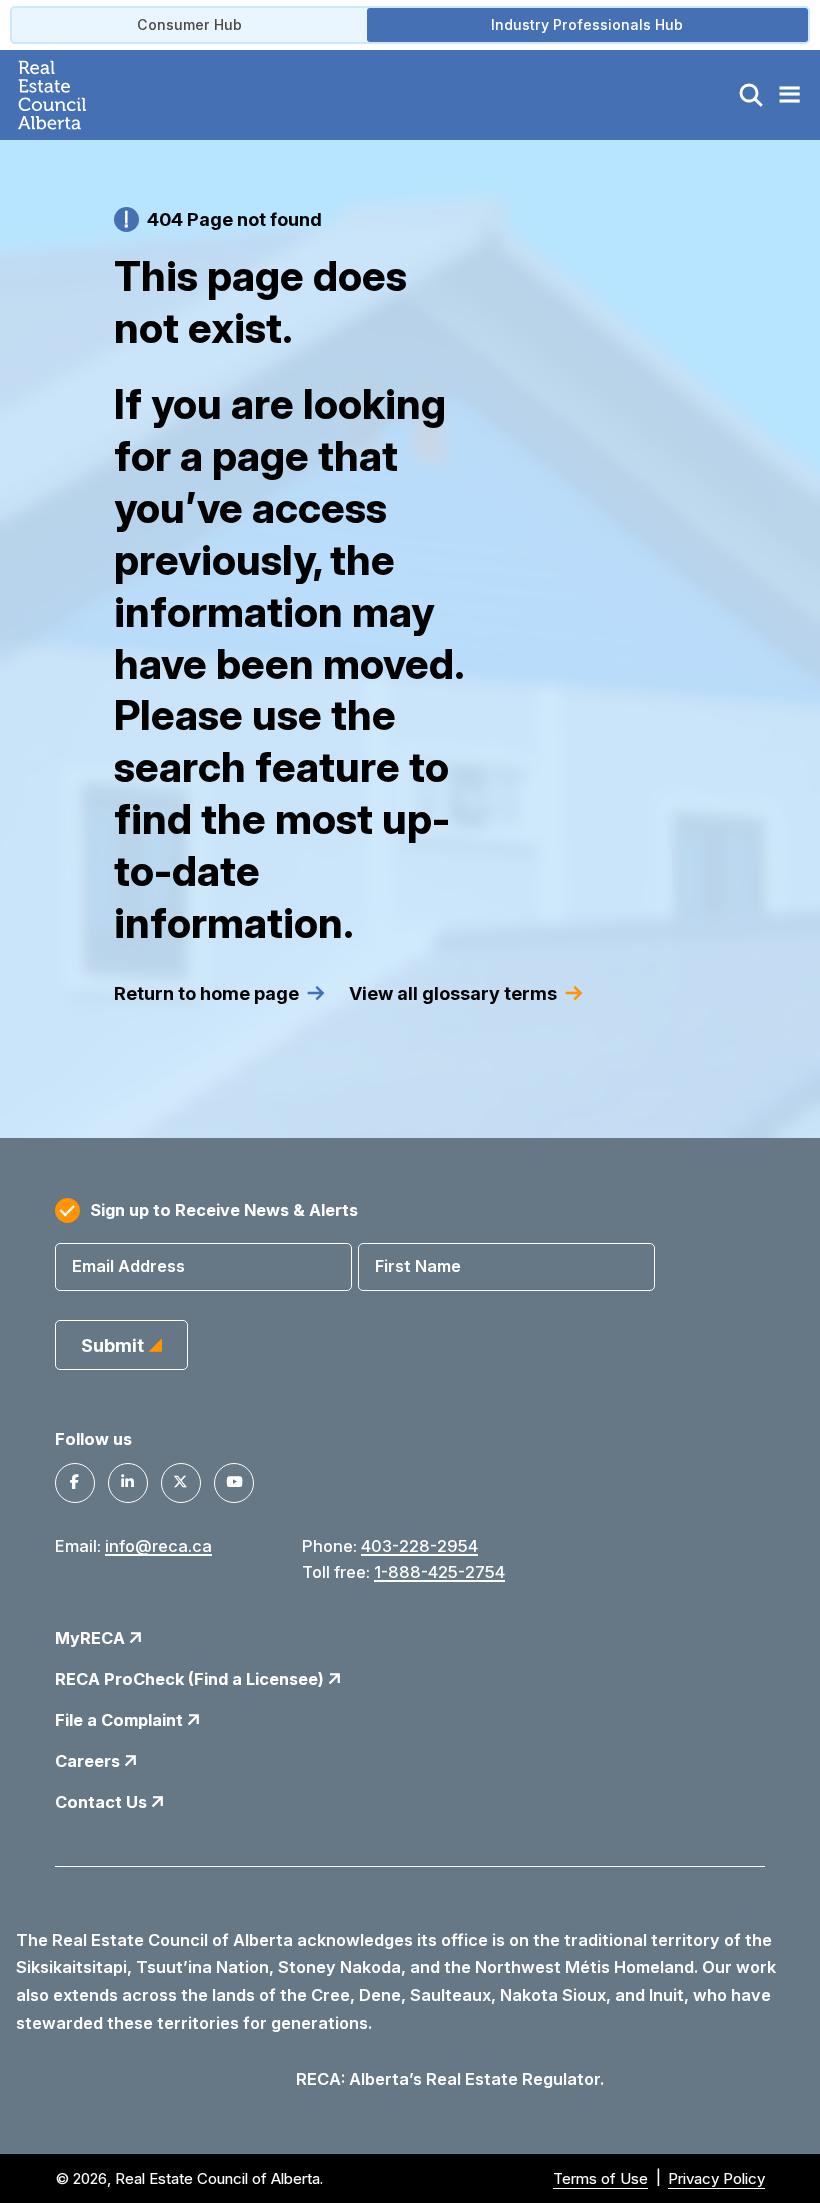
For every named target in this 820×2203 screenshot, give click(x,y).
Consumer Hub (189, 24)
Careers (89, 1761)
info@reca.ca (158, 1546)
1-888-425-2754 (439, 1572)
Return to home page (206, 993)
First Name (418, 1266)
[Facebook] (75, 1483)
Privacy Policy (716, 2178)
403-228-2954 (419, 1546)
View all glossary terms (453, 993)
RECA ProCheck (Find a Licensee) (191, 1679)
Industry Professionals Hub (587, 24)
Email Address (128, 1266)
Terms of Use (600, 2178)
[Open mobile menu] (789, 95)
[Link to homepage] (75, 95)
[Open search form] (751, 95)
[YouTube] (234, 1483)
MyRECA (92, 1638)
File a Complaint (121, 1720)
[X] (181, 1483)
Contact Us (103, 1802)
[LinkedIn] (128, 1483)
